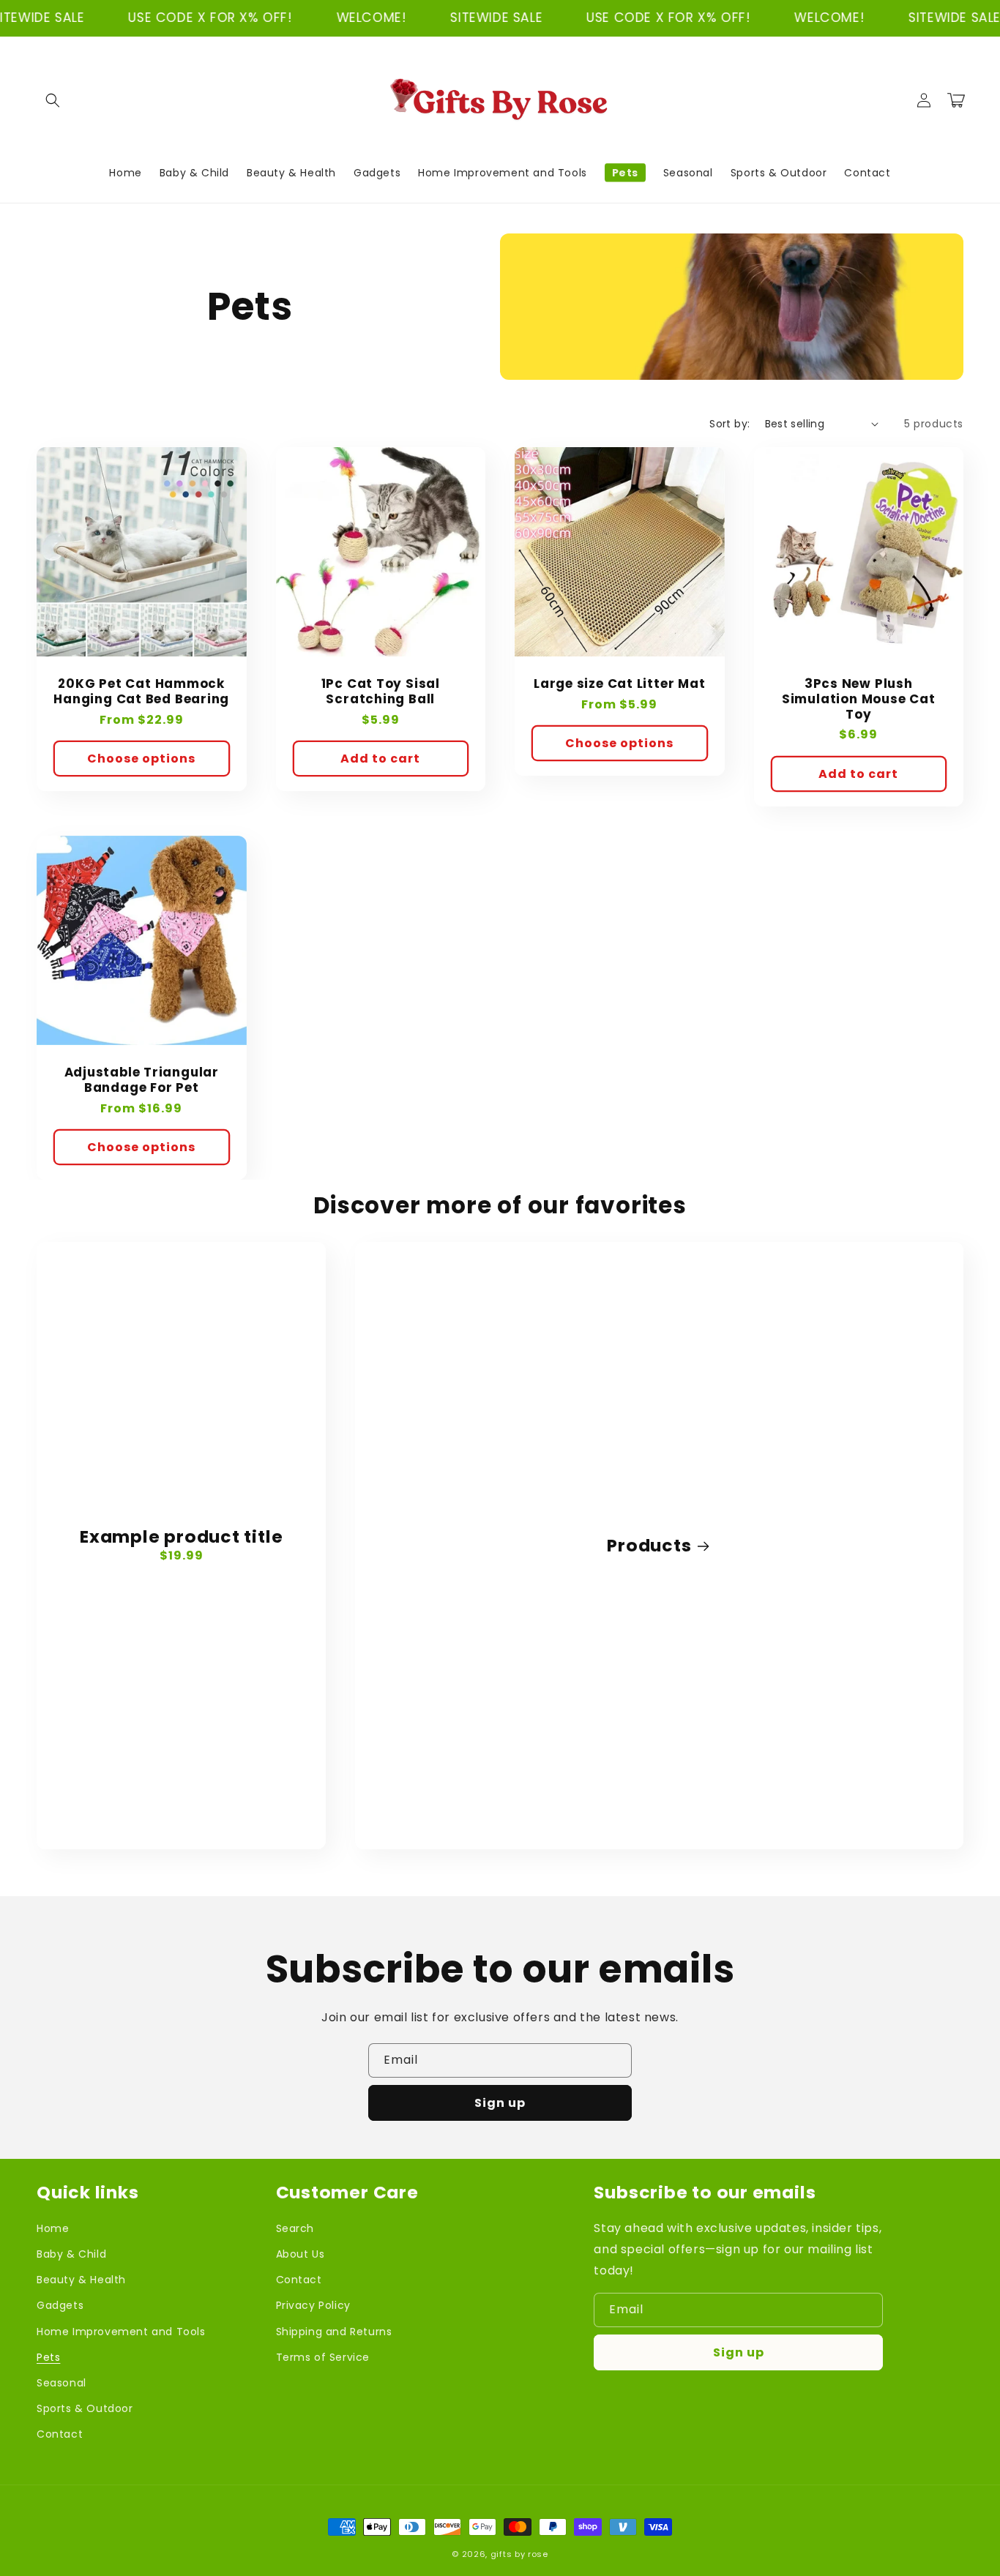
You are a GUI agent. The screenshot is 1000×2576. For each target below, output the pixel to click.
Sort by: (730, 424)
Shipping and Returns (334, 2332)
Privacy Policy (313, 2305)
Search (295, 2228)
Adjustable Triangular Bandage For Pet (142, 1080)
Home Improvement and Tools (121, 2332)
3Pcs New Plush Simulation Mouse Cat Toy (859, 699)
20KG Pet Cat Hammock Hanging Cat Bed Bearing (141, 692)
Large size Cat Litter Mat (620, 684)
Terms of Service (323, 2357)
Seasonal (61, 2383)
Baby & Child (71, 2254)
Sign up (500, 2103)
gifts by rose (519, 2554)
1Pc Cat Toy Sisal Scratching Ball (381, 692)
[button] (53, 100)
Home (53, 2228)
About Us (301, 2254)
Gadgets (60, 2305)
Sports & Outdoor (85, 2408)
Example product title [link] (181, 1537)
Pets (48, 2357)
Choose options (141, 759)
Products (649, 1546)
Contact (60, 2434)
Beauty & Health (81, 2280)
